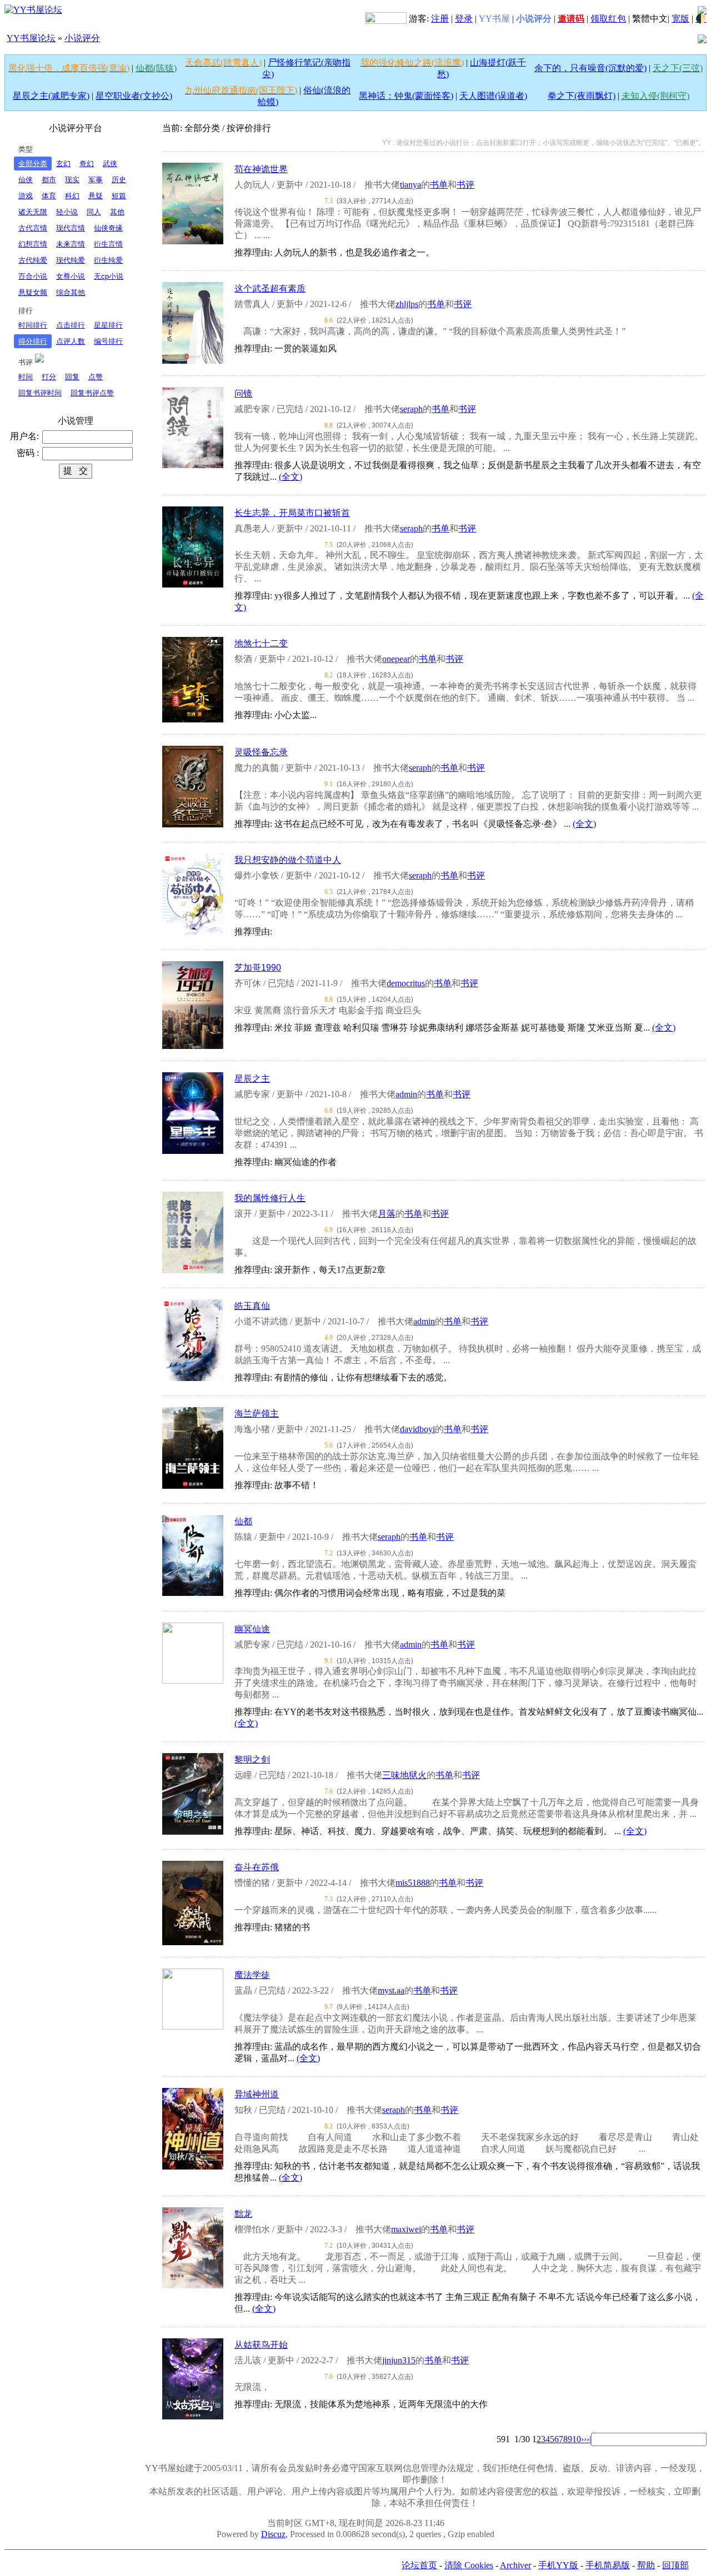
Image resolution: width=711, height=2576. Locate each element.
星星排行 (108, 325)
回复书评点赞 (92, 393)
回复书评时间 (40, 393)
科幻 (72, 196)
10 (577, 2439)
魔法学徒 (252, 1975)
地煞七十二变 (261, 643)
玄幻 (63, 164)
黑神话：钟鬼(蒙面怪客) (406, 96)
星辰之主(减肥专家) (51, 96)
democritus (406, 983)
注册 (440, 19)
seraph (411, 409)
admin (406, 1094)
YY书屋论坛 (31, 38)
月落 (387, 1214)
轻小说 (67, 212)
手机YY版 (558, 2565)
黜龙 (243, 2214)
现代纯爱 (71, 260)
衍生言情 (108, 244)
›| (589, 2439)
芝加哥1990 (258, 968)
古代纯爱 (33, 260)
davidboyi (417, 1429)
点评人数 (71, 341)
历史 (119, 180)
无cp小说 (109, 276)
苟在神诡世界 (261, 169)
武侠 (110, 164)
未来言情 (71, 244)
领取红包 (608, 19)
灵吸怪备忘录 (261, 752)
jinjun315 (399, 2360)
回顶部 (675, 2565)
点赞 (96, 377)
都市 (49, 180)
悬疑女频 (33, 292)
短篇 (119, 196)
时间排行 (33, 325)
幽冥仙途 (252, 1629)
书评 (465, 185)
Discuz (273, 2534)
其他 (117, 212)
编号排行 (108, 341)
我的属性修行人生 (270, 1198)
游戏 (26, 196)
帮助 (646, 2565)
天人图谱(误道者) (493, 96)
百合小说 (33, 276)
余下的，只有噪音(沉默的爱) (590, 68)
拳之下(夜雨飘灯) (582, 96)
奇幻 (87, 164)
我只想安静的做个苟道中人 (288, 860)
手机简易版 (608, 2565)
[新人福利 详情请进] (386, 19)
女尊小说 (71, 276)
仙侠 (26, 180)
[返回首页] (33, 9)
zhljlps (407, 304)
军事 (96, 180)
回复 (72, 377)
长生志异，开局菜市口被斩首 (292, 513)
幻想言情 (33, 244)
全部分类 (33, 164)
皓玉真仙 (252, 1306)
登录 (464, 19)
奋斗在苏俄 (257, 1867)
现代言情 (71, 228)
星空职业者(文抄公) (134, 96)
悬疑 (96, 196)
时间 (26, 377)
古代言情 (33, 228)
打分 (49, 377)
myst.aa (391, 1990)
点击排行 (71, 325)
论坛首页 (419, 2565)
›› (584, 2439)
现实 (72, 180)
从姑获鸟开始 (261, 2345)
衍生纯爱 (108, 260)
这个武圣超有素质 (270, 288)
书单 (439, 185)
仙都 (243, 1521)
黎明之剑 (252, 1759)
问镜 (243, 393)
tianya (410, 185)
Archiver (515, 2565)
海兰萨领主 (257, 1413)
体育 (49, 196)
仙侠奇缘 (108, 228)
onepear (396, 659)
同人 (94, 212)
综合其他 (71, 292)
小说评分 (82, 38)
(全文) (291, 477)
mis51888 (413, 1883)
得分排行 (33, 341)
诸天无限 (33, 212)
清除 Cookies (469, 2565)
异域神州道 (257, 2094)
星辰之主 (252, 1079)
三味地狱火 (404, 1775)
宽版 (680, 19)
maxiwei (406, 2229)
